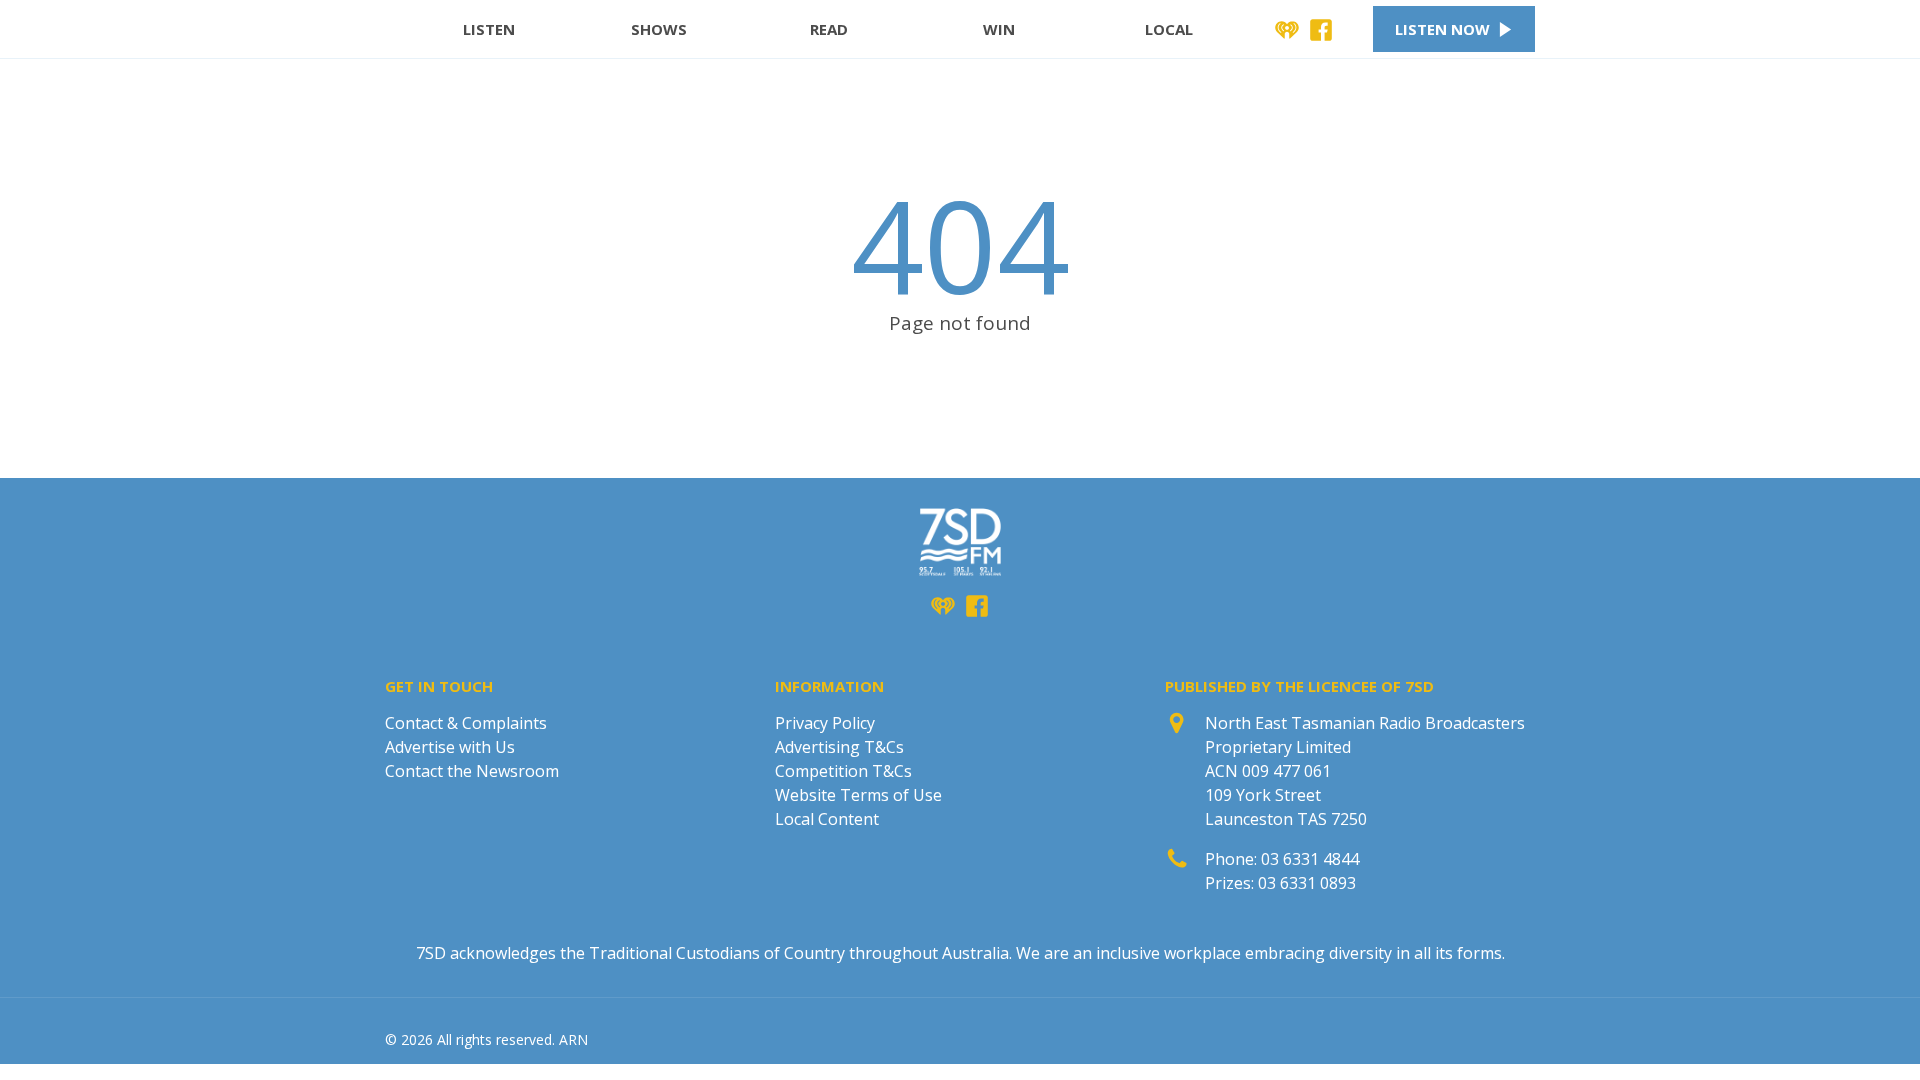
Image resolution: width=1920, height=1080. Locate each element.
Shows (659, 29)
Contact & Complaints (466, 723)
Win (999, 29)
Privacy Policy (825, 723)
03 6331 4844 (1310, 859)
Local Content (827, 819)
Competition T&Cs (843, 771)
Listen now (1442, 29)
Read (829, 29)
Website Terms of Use (858, 795)
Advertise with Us (450, 747)
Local (1169, 29)
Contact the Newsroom (472, 771)
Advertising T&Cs (839, 747)
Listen (489, 29)
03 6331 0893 (1307, 883)
